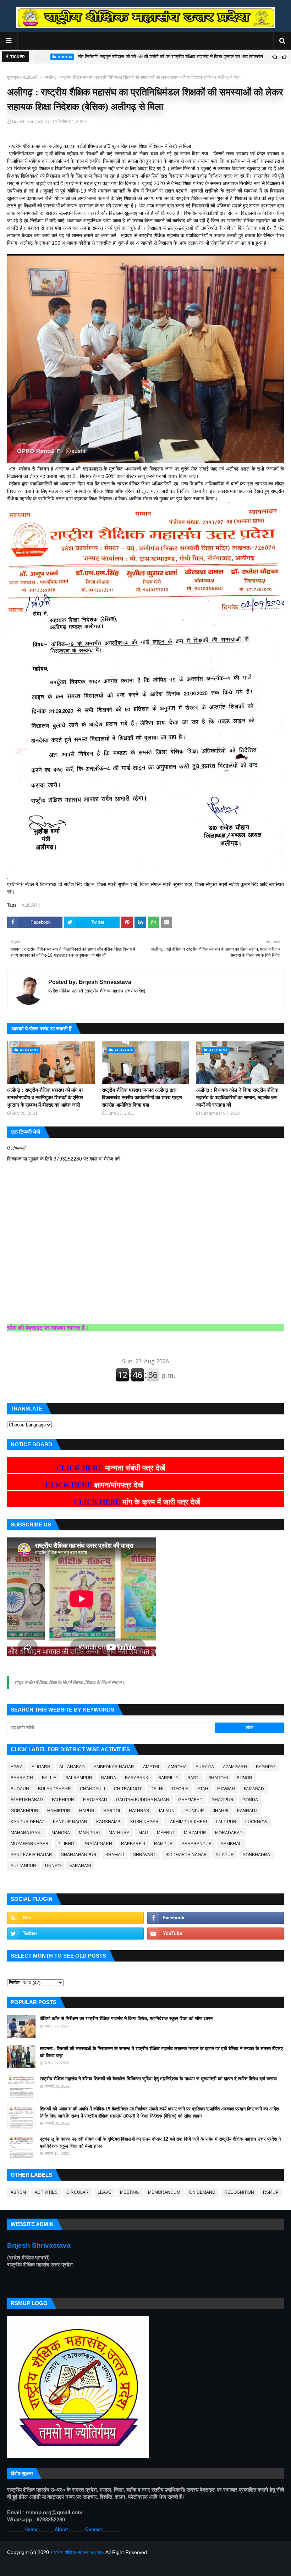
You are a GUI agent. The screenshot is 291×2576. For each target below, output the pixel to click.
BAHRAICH (22, 1778)
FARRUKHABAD (27, 1800)
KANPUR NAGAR (70, 1822)
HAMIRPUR (59, 1811)
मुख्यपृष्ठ (13, 77)
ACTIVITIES (46, 2192)
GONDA (250, 1800)
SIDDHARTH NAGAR (186, 1855)
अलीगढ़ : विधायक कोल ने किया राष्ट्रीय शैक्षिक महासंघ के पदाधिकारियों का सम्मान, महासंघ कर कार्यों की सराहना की (237, 1097)
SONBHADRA (256, 1855)
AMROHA (177, 1767)
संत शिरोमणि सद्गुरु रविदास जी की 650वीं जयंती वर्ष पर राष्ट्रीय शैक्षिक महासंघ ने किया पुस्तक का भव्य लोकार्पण (170, 57)
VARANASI (80, 1866)
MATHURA (119, 1833)
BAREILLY (168, 1778)
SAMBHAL (231, 1844)
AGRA (17, 1767)
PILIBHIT (66, 1844)
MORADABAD (229, 1833)
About (61, 2529)
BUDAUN (20, 1789)
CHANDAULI (92, 1789)
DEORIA (180, 1789)
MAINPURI (89, 1833)
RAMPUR (163, 1844)
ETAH (203, 1789)
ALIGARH (32, 77)
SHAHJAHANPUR (79, 1855)
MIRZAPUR (195, 1833)
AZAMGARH (235, 1767)
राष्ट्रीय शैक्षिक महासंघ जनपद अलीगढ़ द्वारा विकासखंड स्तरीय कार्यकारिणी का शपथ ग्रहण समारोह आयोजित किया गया (142, 1097)
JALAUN (166, 1811)
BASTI (193, 1778)
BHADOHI (218, 1778)
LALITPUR (226, 1822)
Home (31, 2529)
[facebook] (216, 1918)
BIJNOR (245, 1778)
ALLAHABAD (72, 1767)
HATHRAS (139, 1811)
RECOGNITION (239, 2192)
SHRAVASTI (145, 1855)
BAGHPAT (266, 1767)
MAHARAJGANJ (27, 1833)
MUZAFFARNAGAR (30, 1844)
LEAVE (104, 2192)
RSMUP (271, 2192)
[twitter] (75, 1934)
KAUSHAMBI (109, 1822)
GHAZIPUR (223, 1800)
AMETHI (151, 1767)
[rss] (75, 1918)
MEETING (130, 2192)
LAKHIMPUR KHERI (187, 1822)
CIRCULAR (78, 2192)
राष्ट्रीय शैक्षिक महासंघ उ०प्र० (77, 2552)
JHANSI (221, 1811)
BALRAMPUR (79, 1778)
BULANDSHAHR (54, 1789)
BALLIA (49, 1778)
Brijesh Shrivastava (31, 122)
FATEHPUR (63, 1800)
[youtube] (216, 1934)
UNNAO (53, 1866)
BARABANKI (137, 1778)
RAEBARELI (133, 1844)
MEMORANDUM (164, 2192)
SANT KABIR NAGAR (31, 1855)
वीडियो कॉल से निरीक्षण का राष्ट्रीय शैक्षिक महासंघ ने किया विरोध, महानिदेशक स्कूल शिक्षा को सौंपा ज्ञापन (126, 2018)
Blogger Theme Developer (116, 2566)
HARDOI (112, 1811)
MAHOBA (61, 1833)
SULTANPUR (23, 1866)
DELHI (157, 1789)
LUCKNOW (256, 1822)
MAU (143, 1833)
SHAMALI (115, 1855)
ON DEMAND (202, 2192)
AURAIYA (205, 1767)
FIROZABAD (95, 1800)
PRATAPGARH (98, 1844)
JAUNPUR (194, 1811)
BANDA (109, 1778)
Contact (94, 2529)
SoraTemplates (44, 2566)
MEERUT (166, 1833)
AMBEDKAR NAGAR (114, 1767)
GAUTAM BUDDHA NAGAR (143, 1800)
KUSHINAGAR (144, 1822)
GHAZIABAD (190, 1800)
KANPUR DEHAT (27, 1822)
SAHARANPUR (197, 1844)
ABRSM (18, 2192)
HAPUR (87, 1811)
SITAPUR (225, 1855)
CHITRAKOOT (128, 1789)
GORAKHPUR (24, 1811)
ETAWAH (226, 1789)
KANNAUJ (247, 1811)
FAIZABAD (254, 1789)
